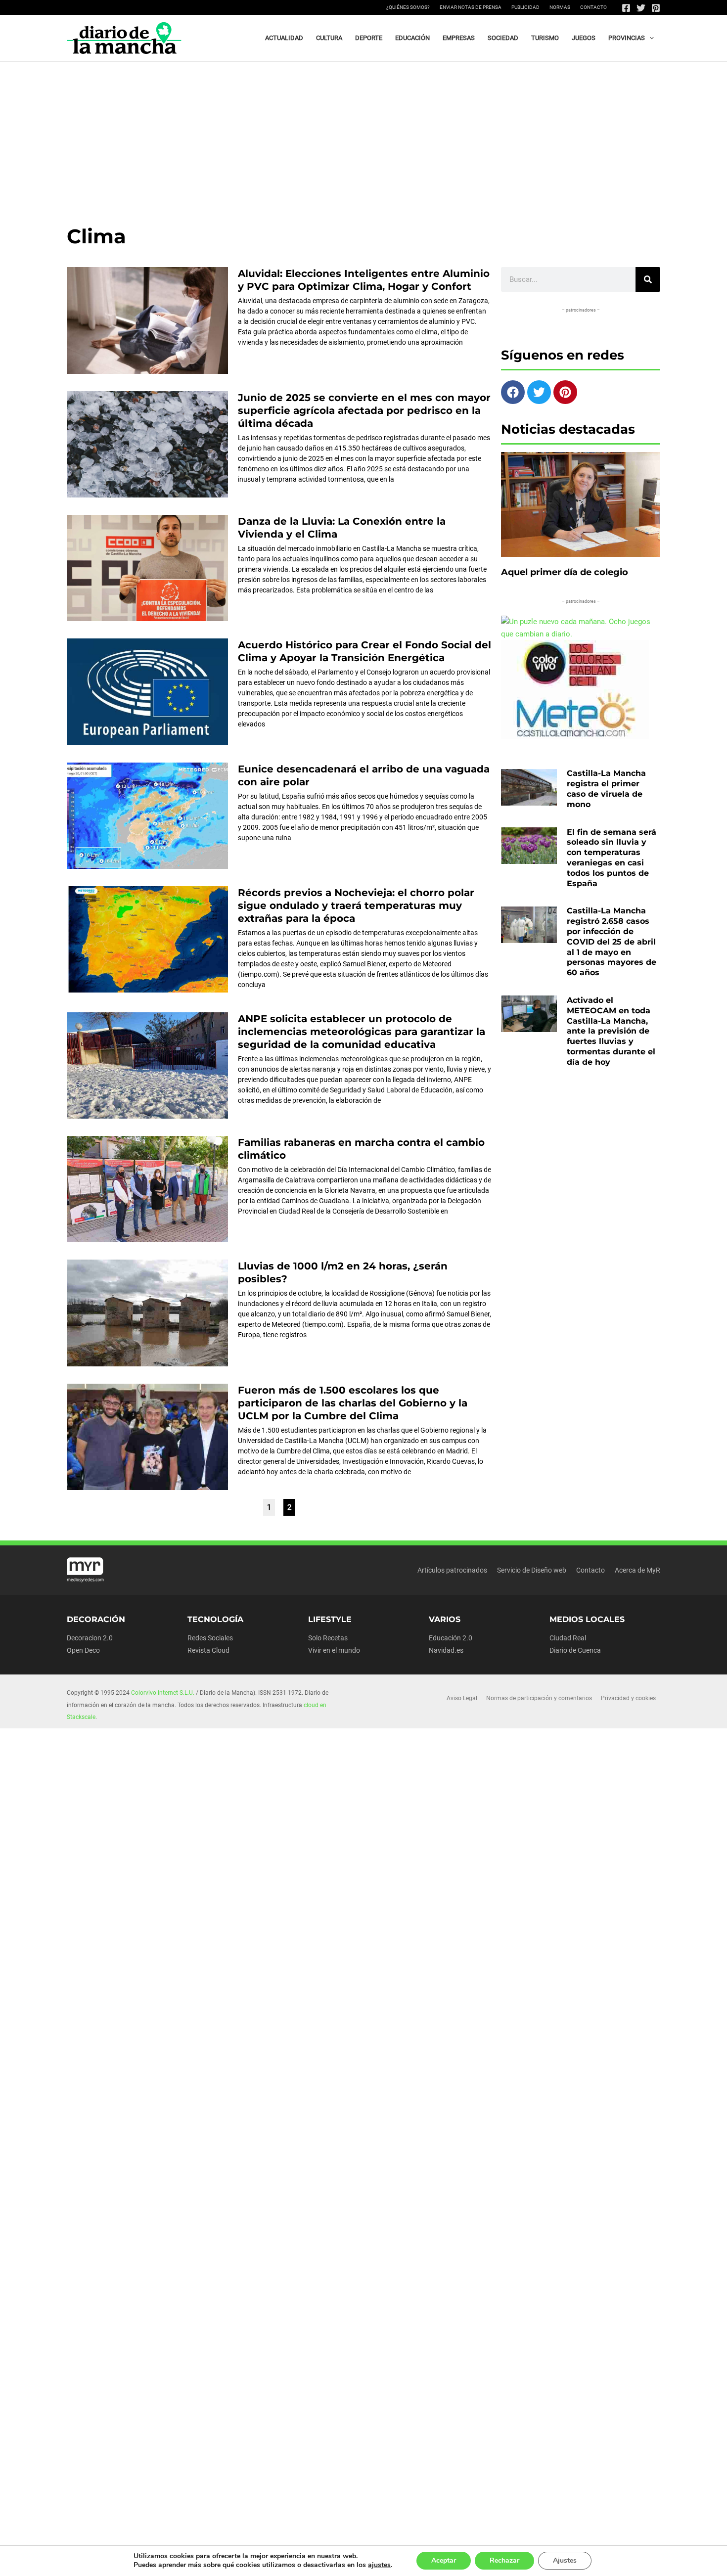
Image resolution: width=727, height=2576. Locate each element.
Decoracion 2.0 (90, 1638)
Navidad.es (446, 1650)
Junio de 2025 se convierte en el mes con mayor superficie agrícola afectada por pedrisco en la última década (364, 410)
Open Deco (83, 1650)
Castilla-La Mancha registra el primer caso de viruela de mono (606, 789)
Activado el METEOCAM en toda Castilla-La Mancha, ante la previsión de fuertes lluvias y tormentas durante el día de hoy (611, 1031)
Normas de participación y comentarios (539, 1698)
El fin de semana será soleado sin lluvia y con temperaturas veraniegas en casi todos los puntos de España (612, 858)
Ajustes (565, 2560)
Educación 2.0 (451, 1638)
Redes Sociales (210, 1638)
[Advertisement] (363, 136)
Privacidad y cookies (628, 1698)
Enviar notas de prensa (471, 7)
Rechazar (504, 2560)
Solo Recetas (328, 1638)
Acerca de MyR (637, 1570)
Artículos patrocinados (452, 1570)
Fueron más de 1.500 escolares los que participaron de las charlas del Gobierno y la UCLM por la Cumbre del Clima (353, 1403)
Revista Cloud (208, 1650)
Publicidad (525, 7)
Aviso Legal (462, 1698)
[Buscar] (648, 279)
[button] (649, 38)
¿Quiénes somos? (408, 7)
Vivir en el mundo (334, 1650)
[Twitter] (641, 8)
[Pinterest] (656, 8)
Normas (560, 7)
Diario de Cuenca (575, 1650)
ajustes (379, 2565)
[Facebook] (626, 8)
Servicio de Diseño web (532, 1570)
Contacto (593, 7)
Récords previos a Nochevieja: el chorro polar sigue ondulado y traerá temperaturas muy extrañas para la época (356, 905)
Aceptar (444, 2560)
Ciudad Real (568, 1638)
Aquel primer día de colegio (565, 572)
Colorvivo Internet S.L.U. (163, 1693)
